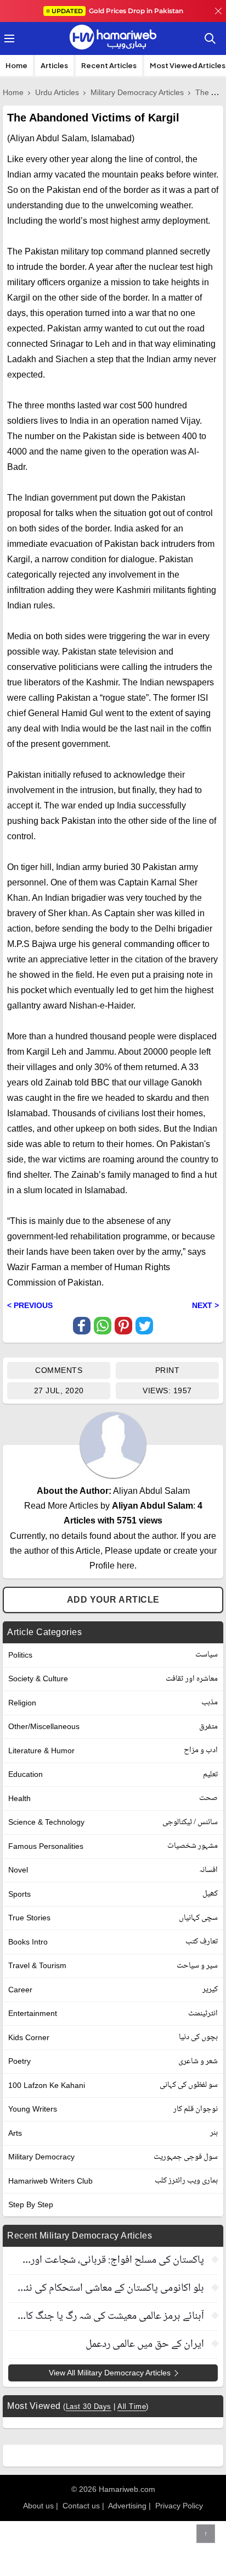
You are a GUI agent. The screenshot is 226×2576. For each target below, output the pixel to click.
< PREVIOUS (30, 1305)
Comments (59, 1370)
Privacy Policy (179, 2506)
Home (16, 65)
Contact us (81, 2506)
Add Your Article (113, 1600)
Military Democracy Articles (137, 92)
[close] (218, 11)
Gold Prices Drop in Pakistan (117, 11)
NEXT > (205, 1305)
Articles (54, 65)
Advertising (127, 2506)
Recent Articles (109, 65)
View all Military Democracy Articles (110, 2373)
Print (168, 1370)
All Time (132, 2406)
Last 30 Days (89, 2406)
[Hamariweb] (113, 38)
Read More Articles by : (113, 1513)
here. (127, 1566)
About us (38, 2506)
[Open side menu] (8, 38)
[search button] (210, 38)
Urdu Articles (57, 92)
